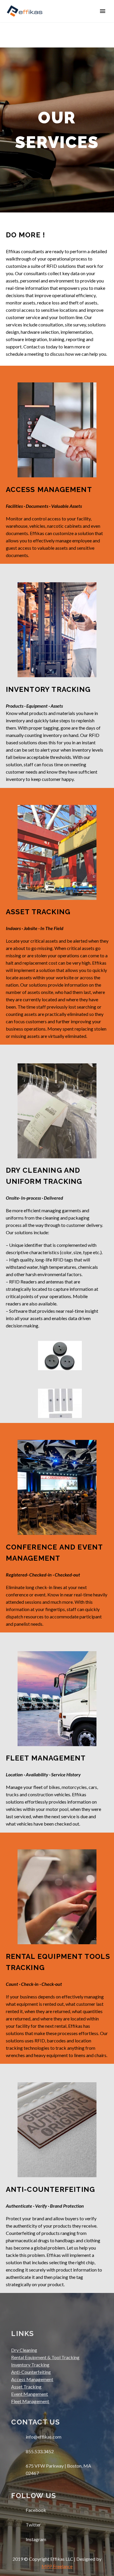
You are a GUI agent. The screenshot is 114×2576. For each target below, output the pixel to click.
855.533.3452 (40, 2451)
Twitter (33, 2525)
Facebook (36, 2510)
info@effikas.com (44, 2437)
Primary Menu (103, 11)
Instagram (36, 2539)
